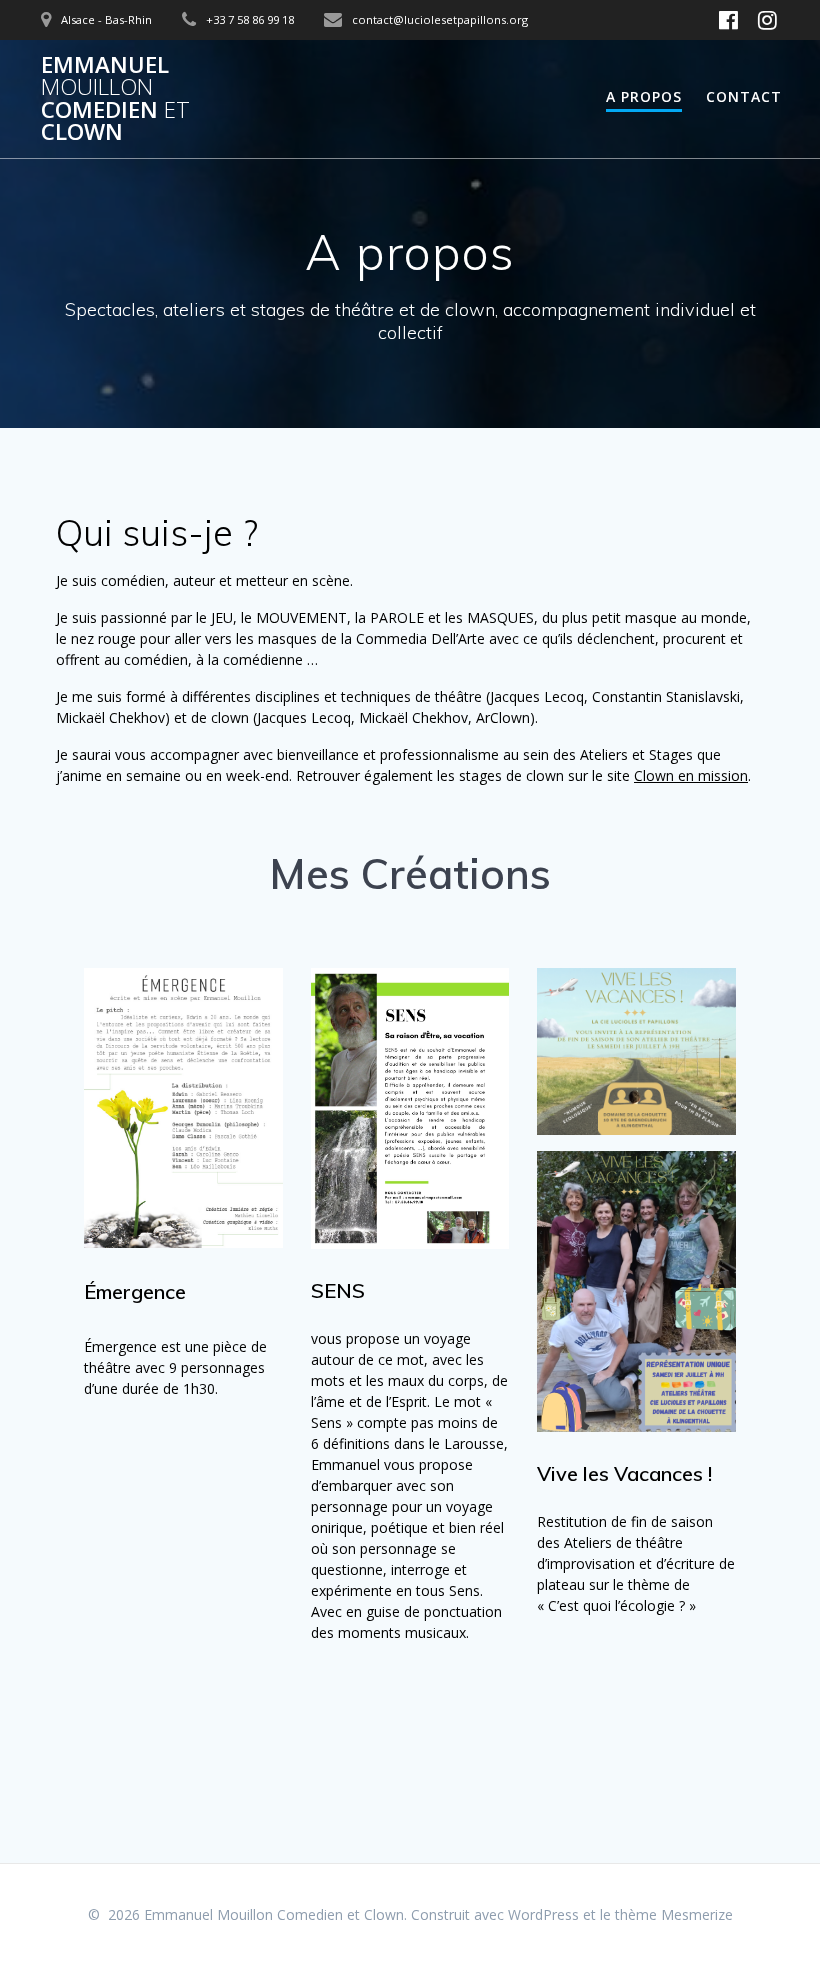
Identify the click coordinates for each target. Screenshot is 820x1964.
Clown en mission (691, 775)
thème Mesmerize (674, 1914)
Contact (744, 96)
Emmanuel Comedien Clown (115, 99)
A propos (644, 96)
